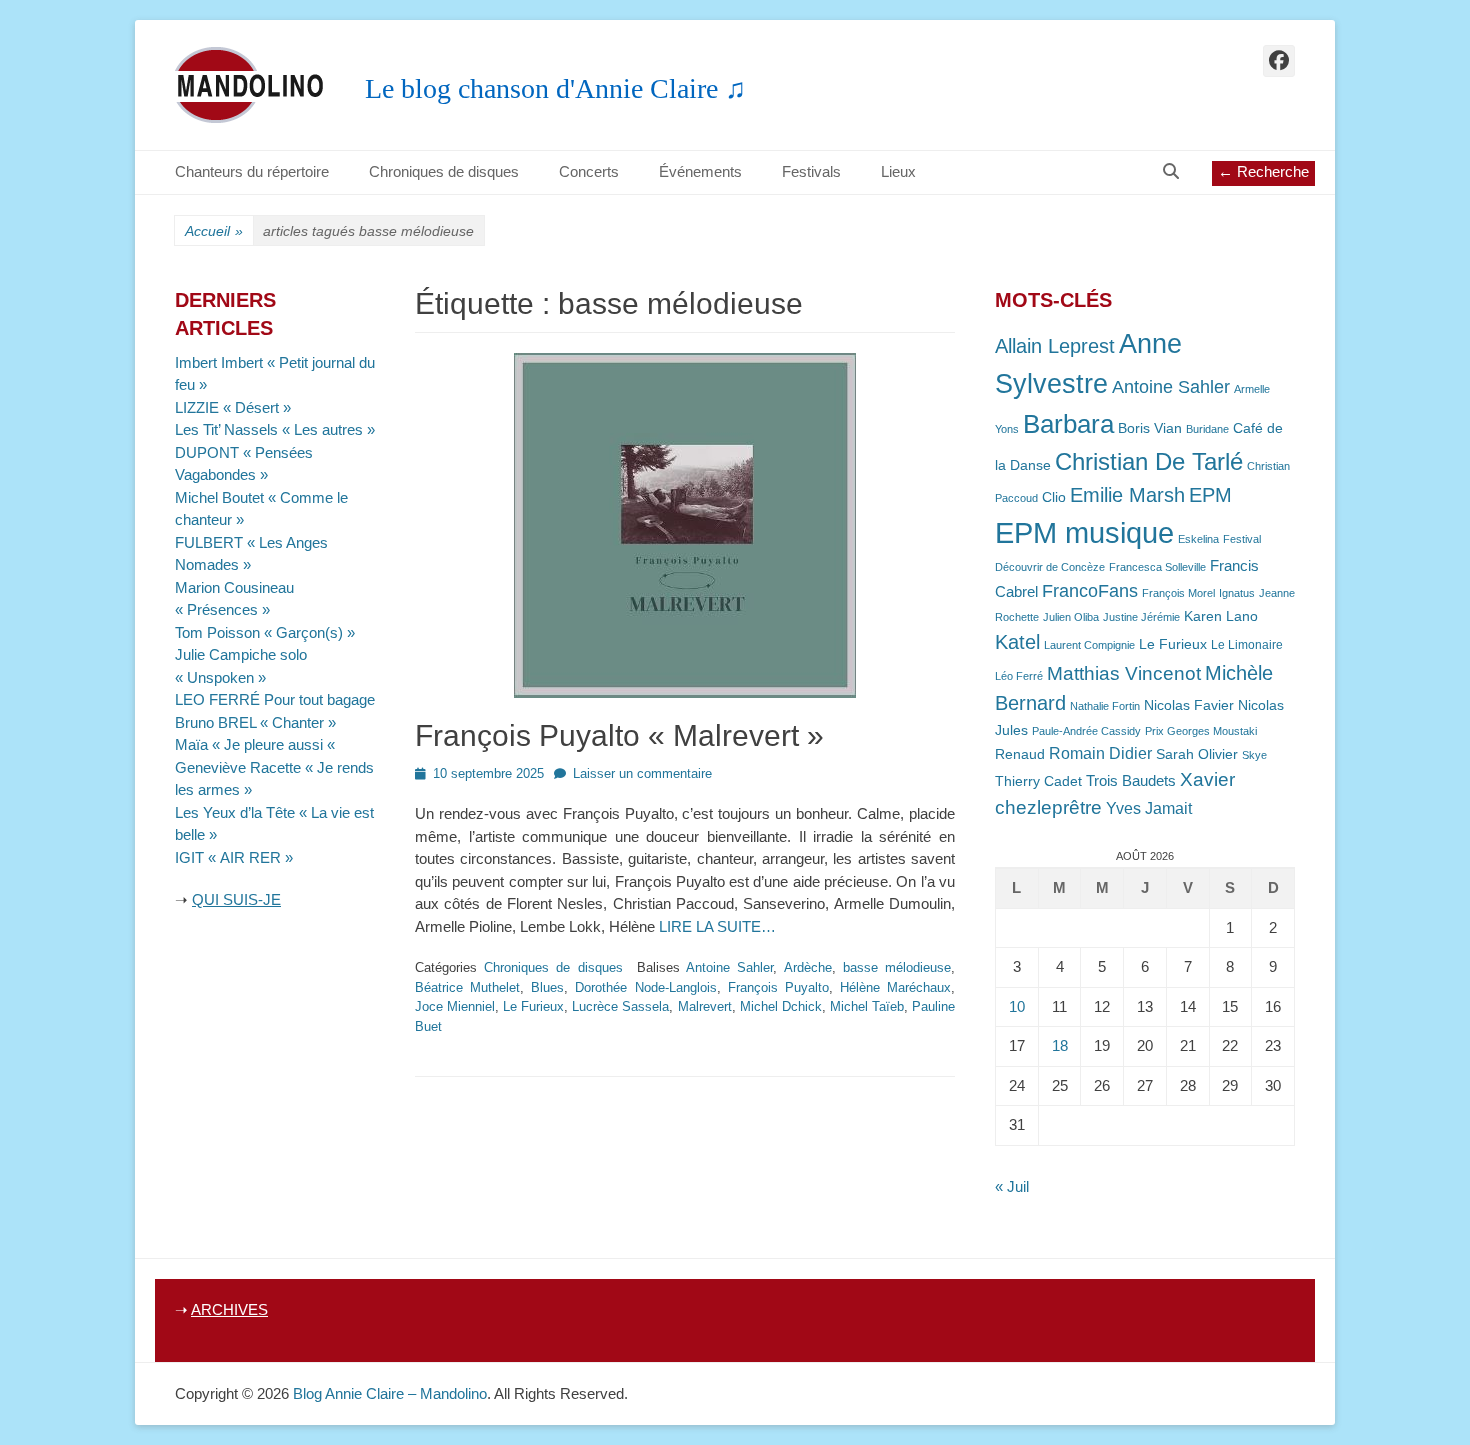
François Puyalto (778, 987)
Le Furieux (533, 1006)
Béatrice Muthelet (467, 987)
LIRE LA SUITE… (717, 926)
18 (1060, 1045)
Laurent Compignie (1089, 645)
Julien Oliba (1071, 617)
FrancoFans (1090, 591)
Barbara (1068, 424)
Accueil (214, 231)
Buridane (1207, 429)
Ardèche (808, 967)
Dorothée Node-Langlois (645, 987)
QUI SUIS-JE (236, 899)
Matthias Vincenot (1124, 673)
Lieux (898, 171)
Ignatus (1237, 593)
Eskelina (1198, 539)
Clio (1054, 497)
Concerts (589, 171)
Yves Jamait (1149, 808)
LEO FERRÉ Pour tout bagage (275, 699)
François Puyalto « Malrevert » (619, 735)
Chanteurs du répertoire (252, 171)
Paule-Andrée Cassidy (1086, 731)
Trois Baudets (1131, 781)
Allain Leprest (1055, 346)
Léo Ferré (1019, 676)
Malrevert (705, 1006)
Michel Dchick (781, 1006)
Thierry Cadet (1038, 781)
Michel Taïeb (867, 1006)
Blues (547, 987)
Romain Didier (1100, 753)
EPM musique (1084, 532)
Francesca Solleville (1157, 567)
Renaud (1020, 754)
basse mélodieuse (897, 967)
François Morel (1178, 593)
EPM (1210, 494)
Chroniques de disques (444, 171)
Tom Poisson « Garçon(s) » (265, 632)
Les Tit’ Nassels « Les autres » (275, 429)
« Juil (1012, 1186)
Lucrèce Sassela (620, 1006)
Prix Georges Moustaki (1201, 731)
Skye (1254, 755)
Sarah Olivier (1197, 754)
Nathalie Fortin (1105, 706)
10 (1017, 1006)
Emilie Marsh (1127, 495)
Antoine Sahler (729, 967)
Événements (700, 171)
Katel (1017, 641)
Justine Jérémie (1141, 617)
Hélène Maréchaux (895, 987)
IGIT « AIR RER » (234, 857)
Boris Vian (1150, 428)
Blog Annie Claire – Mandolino (390, 1393)
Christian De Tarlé (1149, 461)
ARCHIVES (229, 1309)
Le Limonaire (1247, 645)
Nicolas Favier (1189, 705)
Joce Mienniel (455, 1006)
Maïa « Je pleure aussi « (257, 744)
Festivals (811, 171)
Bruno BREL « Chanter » (255, 722)
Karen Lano (1221, 616)
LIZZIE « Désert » (233, 407)
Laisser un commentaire (642, 773)
